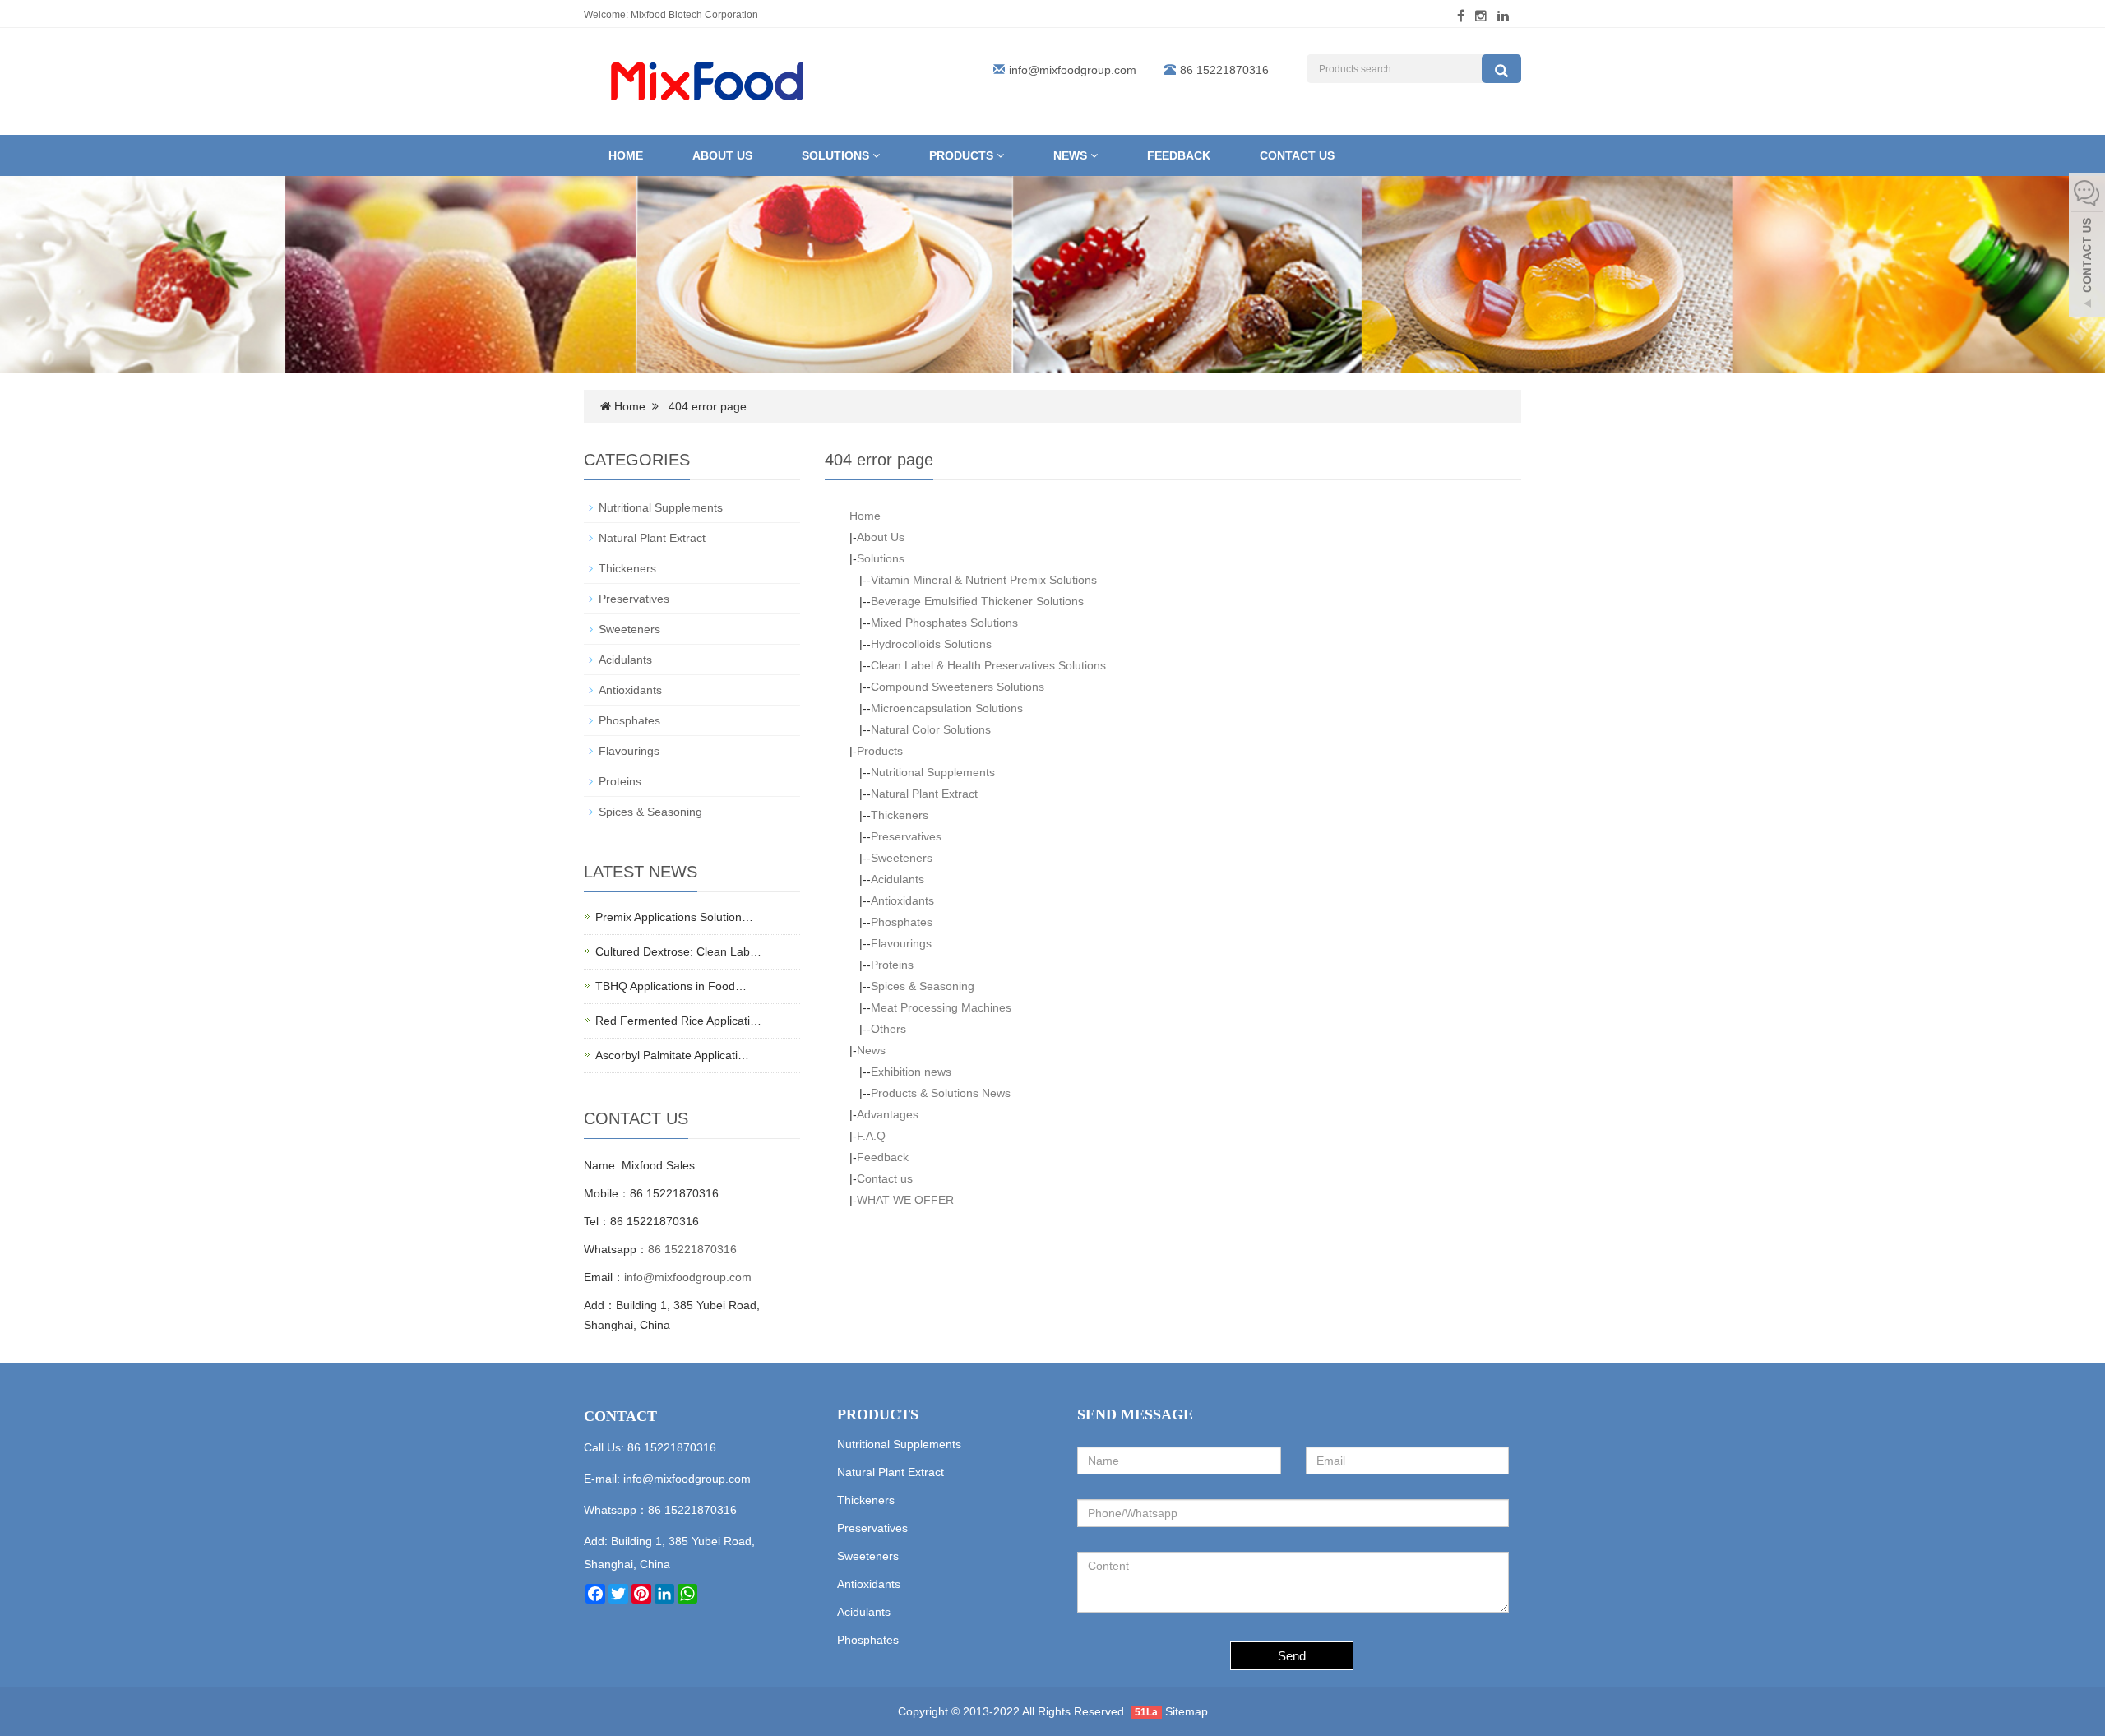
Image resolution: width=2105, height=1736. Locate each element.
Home (626, 155)
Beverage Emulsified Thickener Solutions (977, 601)
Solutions (837, 155)
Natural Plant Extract (924, 794)
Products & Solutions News (941, 1093)
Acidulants (898, 879)
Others (888, 1029)
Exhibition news (911, 1072)
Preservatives (906, 836)
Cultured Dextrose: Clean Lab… (678, 951)
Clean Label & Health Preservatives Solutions (988, 665)
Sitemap (1187, 1711)
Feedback (1179, 155)
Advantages (888, 1114)
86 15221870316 (692, 1249)
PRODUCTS (878, 1414)
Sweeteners (902, 858)
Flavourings (901, 943)
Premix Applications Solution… (674, 917)
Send (1292, 1656)
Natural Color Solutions (931, 729)
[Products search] (1501, 69)
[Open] (2087, 247)
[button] (876, 155)
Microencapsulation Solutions (947, 708)
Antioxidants (902, 900)
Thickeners (900, 815)
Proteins (892, 965)
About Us (722, 155)
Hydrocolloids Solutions (931, 644)
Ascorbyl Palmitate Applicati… (672, 1055)
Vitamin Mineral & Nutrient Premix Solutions (984, 580)
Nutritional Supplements (933, 772)
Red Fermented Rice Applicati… (678, 1021)
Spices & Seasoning (923, 986)
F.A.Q (871, 1136)
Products (963, 155)
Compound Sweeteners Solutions (958, 687)
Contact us (1297, 155)
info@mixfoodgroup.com (1073, 70)
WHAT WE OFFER (905, 1200)
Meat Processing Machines (941, 1007)
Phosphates (902, 922)
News (1072, 155)
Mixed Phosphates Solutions (944, 623)
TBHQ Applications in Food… (671, 986)
